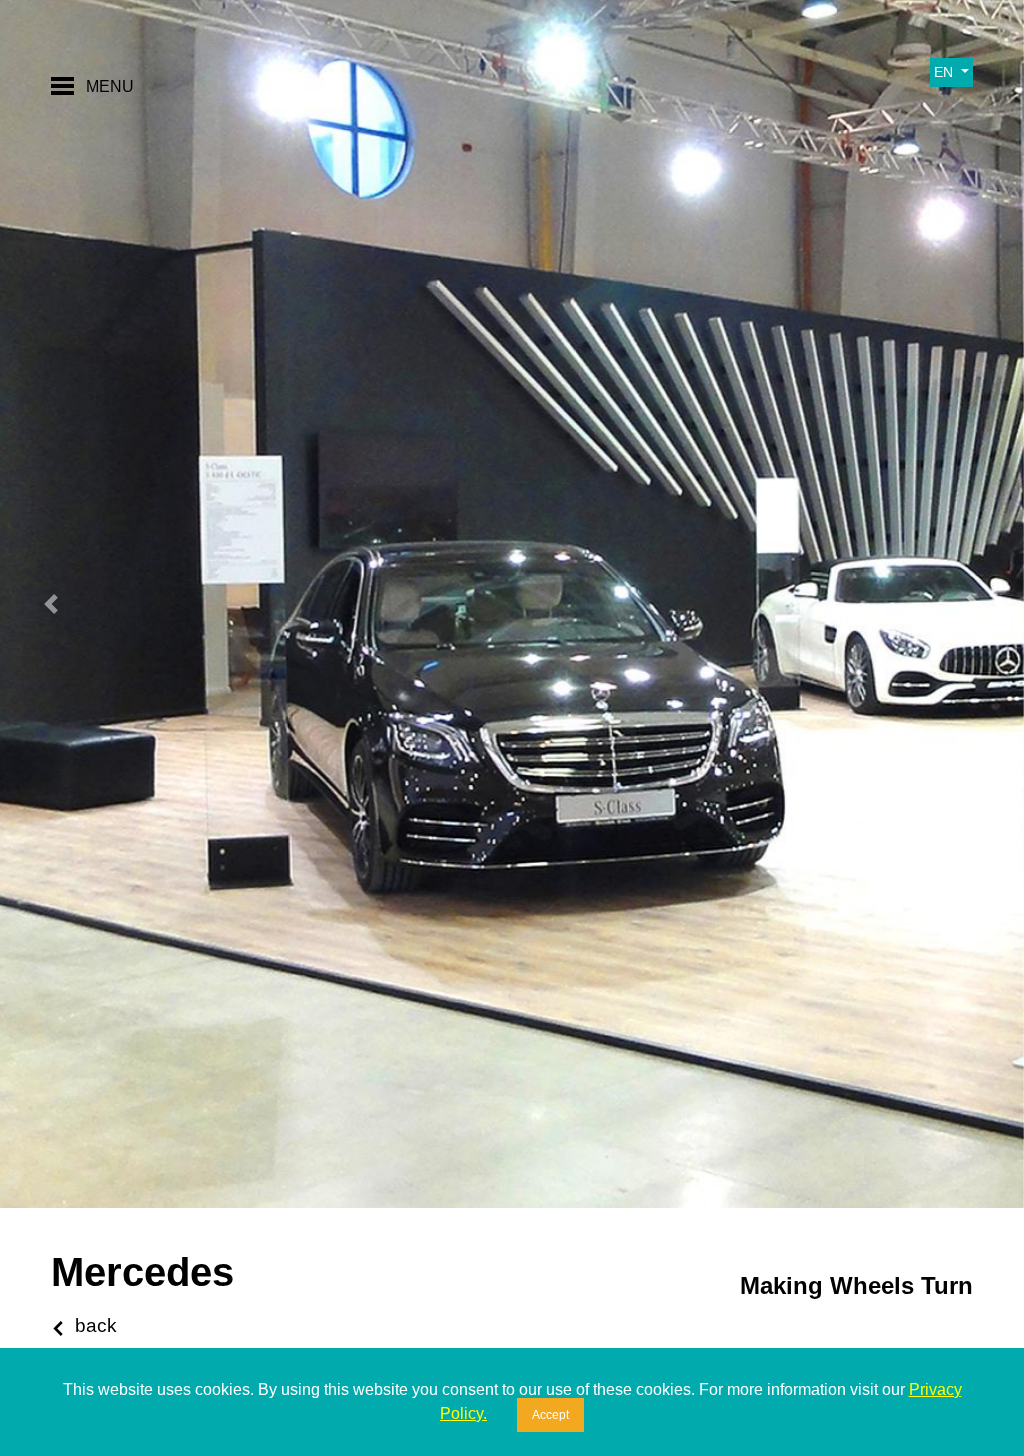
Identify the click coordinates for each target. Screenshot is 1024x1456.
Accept (550, 1415)
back (96, 1325)
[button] (51, 604)
